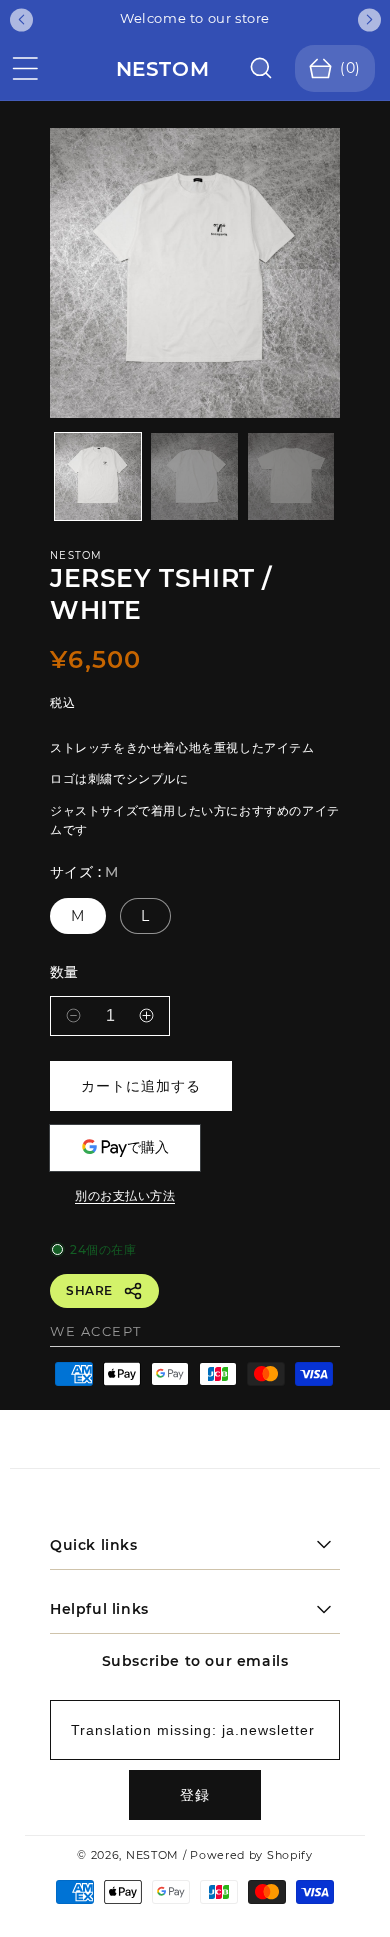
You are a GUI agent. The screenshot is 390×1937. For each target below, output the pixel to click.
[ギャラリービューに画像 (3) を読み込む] (291, 476)
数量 (64, 972)
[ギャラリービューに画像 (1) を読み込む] (98, 476)
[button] (25, 69)
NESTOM (152, 1855)
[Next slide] (369, 19)
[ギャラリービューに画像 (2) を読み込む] (194, 476)
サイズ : (84, 872)
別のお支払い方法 (125, 1195)
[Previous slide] (21, 19)
